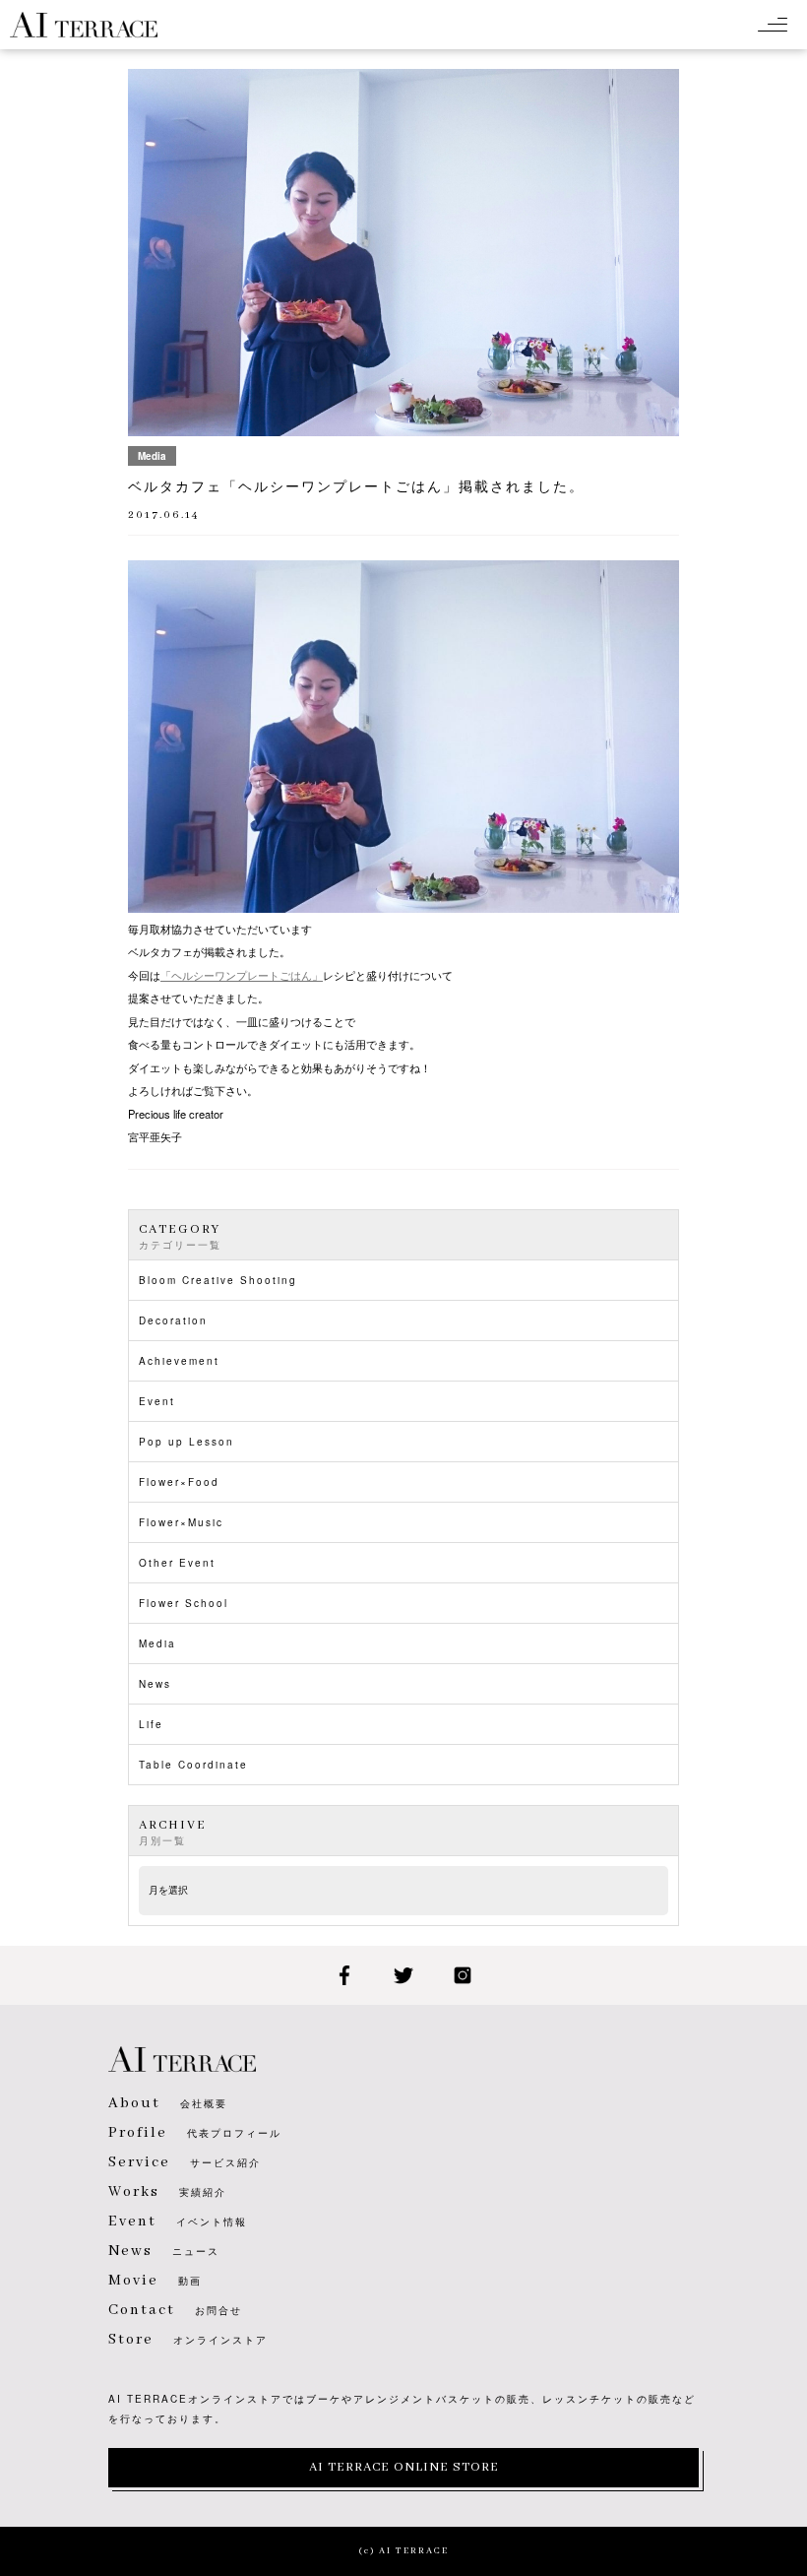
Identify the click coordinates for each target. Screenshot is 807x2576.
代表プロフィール (195, 2133)
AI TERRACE (84, 25)
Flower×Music (181, 1522)
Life (151, 1724)
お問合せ (175, 2310)
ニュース (164, 2251)
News (155, 1684)
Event (157, 1401)
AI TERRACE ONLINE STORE (404, 2467)
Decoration (173, 1320)
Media (157, 1643)
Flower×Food (179, 1482)
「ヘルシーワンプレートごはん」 (242, 975)
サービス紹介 (185, 2162)
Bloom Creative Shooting (218, 1280)
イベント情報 (178, 2222)
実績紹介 (167, 2192)
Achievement (179, 1361)
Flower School (184, 1603)
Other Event (177, 1563)
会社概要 (168, 2103)
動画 (155, 2281)
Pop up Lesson (186, 1442)
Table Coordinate (193, 1765)
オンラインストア (188, 2340)
